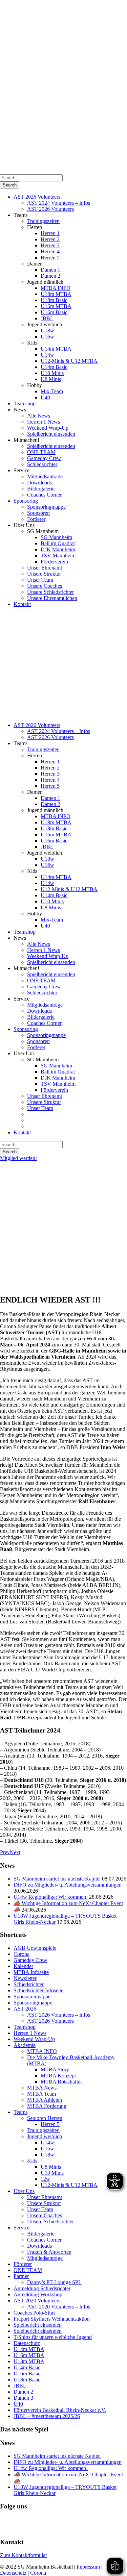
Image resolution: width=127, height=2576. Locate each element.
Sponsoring (26, 501)
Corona (22, 1954)
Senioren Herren (45, 2118)
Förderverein (54, 562)
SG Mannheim (56, 537)
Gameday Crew (44, 458)
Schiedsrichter (42, 464)
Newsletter (25, 1978)
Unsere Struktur (44, 574)
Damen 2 (50, 276)
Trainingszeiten (43, 221)
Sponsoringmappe (46, 507)
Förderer (36, 519)
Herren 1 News (44, 422)
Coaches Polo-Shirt (34, 2313)
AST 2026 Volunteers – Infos (59, 2015)
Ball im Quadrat (58, 543)
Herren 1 (50, 233)
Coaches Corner (44, 495)
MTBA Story (55, 2069)
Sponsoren (38, 513)
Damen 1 (50, 270)
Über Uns (24, 2191)
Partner (21, 2276)
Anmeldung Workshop (38, 2294)
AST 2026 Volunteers (37, 197)
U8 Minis (51, 379)
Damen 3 (23, 2398)
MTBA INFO (56, 288)
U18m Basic (54, 300)
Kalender (23, 1966)
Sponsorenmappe (32, 1997)
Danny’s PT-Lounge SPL (54, 2282)
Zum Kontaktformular (24, 2555)
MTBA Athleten (45, 2100)
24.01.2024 (12, 1222)
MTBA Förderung (47, 2106)
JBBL (47, 318)
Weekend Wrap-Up (48, 428)
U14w (47, 355)
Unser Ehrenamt (45, 568)
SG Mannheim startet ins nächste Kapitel (57, 1879)
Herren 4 (50, 251)
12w (45, 2179)
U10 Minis (52, 373)
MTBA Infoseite (31, 1972)
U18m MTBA (56, 294)
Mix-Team (52, 391)
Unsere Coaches (45, 586)
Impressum (89, 2567)
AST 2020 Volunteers (37, 2301)
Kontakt (22, 604)
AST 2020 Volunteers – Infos (59, 2307)
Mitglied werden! (18, 1158)
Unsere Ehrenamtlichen (52, 598)
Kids (32, 2161)
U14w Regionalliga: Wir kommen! (51, 1897)
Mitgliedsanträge (45, 476)
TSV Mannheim (58, 555)
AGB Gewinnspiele (35, 1948)
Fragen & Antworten (49, 2252)
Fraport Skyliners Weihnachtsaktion (52, 2319)
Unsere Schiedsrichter (50, 592)
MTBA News (42, 2088)
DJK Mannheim (58, 549)
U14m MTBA (56, 349)
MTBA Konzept (58, 2076)
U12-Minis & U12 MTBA (69, 361)
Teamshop (25, 403)
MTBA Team (41, 2094)
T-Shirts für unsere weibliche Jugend (53, 2337)
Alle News (39, 416)
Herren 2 (50, 239)
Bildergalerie (41, 489)
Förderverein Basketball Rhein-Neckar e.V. (60, 2410)
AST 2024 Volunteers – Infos (59, 203)
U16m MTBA (56, 306)
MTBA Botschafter (61, 2082)
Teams (20, 2112)
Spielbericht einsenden (51, 434)
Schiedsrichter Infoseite (38, 1990)
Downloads (39, 483)
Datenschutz (27, 2343)
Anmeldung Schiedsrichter (42, 2288)
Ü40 (45, 397)
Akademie (25, 2045)
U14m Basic (54, 367)
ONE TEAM (41, 452)
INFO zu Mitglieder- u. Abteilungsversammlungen (68, 1885)
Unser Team (40, 580)
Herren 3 (50, 245)
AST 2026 (25, 2009)
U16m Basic (54, 312)
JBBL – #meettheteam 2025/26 (47, 2416)
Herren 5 (50, 258)
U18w (47, 331)
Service (22, 2228)
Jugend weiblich (45, 2136)
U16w (47, 337)
